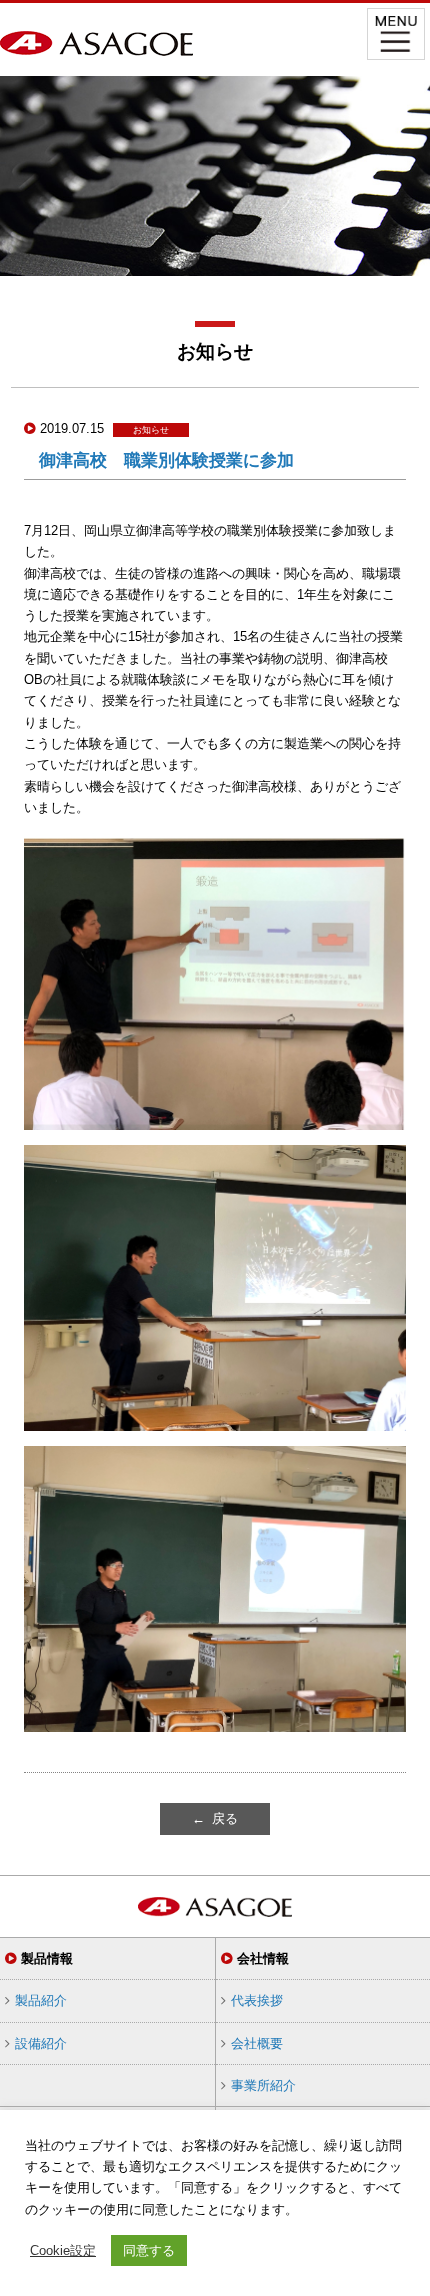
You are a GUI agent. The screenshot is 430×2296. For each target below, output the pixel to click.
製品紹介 (41, 2000)
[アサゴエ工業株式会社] (96, 45)
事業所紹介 (263, 2085)
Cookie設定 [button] (63, 2250)
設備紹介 (41, 2043)
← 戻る (215, 1818)
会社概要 (257, 2043)
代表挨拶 (257, 2000)
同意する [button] (149, 2250)
